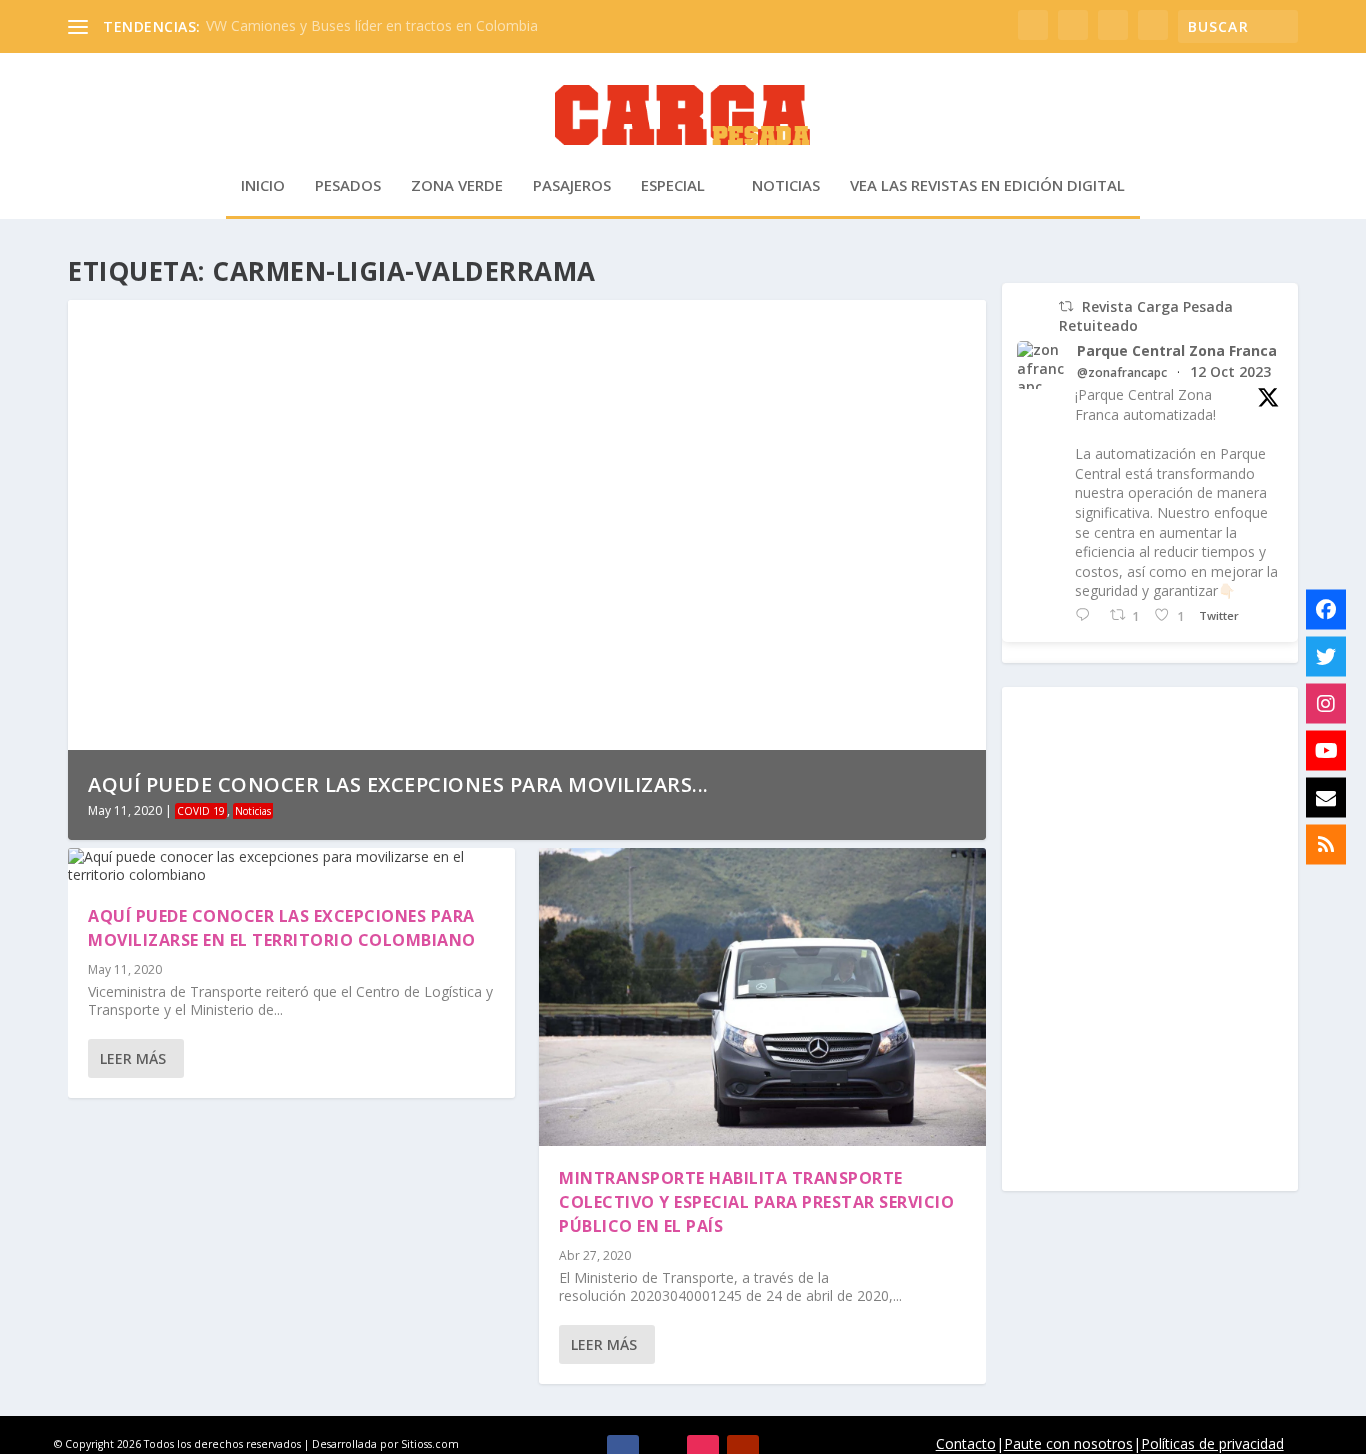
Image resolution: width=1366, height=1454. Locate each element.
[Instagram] (1326, 704)
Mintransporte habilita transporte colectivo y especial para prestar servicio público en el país (756, 1202)
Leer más (133, 1058)
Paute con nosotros (1068, 1443)
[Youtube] (1326, 751)
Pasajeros (572, 186)
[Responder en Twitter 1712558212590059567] (1087, 615)
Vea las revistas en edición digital (987, 186)
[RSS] (1326, 845)
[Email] (1326, 798)
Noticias (786, 186)
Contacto (966, 1443)
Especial (673, 186)
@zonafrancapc (1122, 373)
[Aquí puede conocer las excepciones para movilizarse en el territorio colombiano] (291, 866)
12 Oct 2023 (1230, 371)
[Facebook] (1326, 610)
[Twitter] (1326, 657)
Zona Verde (457, 186)
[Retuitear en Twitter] (1066, 306)
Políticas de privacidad (1212, 1443)
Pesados (348, 186)
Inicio (263, 186)
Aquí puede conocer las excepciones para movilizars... (398, 784)
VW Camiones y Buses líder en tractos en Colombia (372, 25)
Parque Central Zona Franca (1177, 351)
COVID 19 (201, 811)
